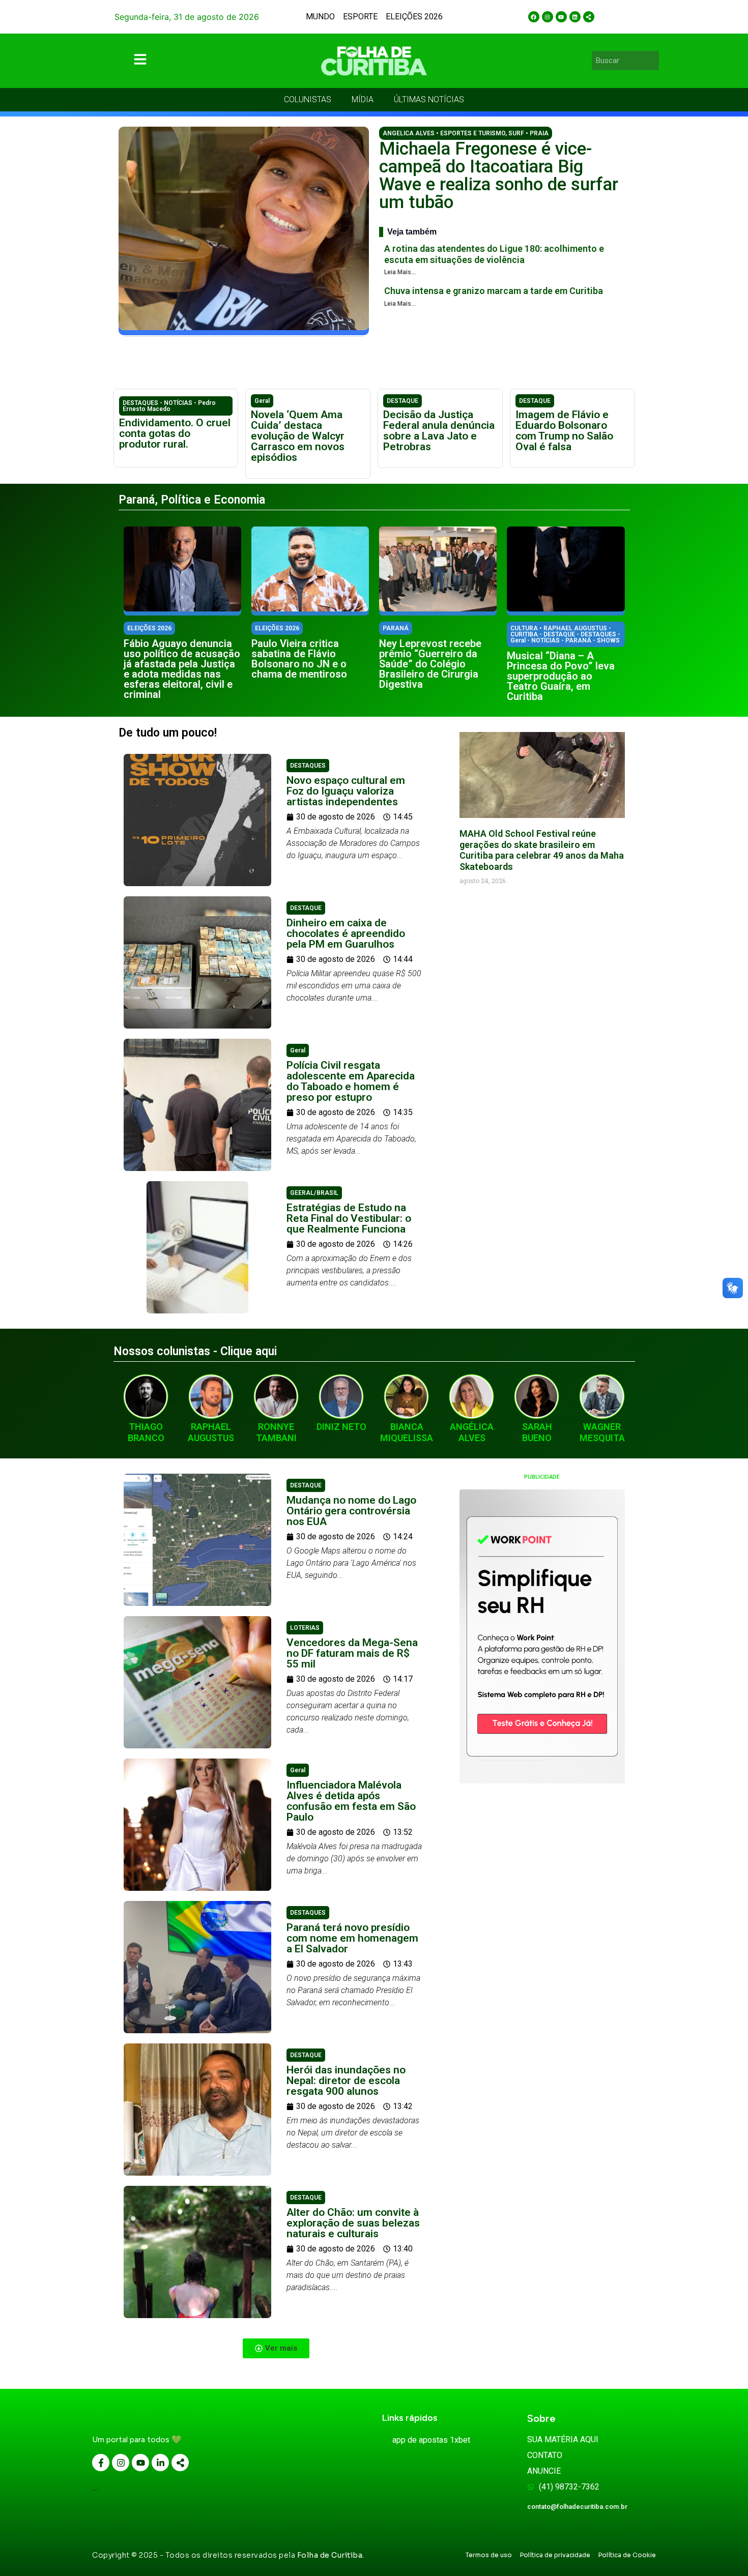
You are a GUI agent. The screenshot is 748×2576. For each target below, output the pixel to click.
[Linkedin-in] (160, 2463)
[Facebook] (534, 17)
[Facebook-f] (101, 2463)
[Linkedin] (575, 17)
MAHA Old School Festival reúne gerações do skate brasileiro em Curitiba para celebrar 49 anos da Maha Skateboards (542, 850)
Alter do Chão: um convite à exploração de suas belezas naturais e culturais (353, 2223)
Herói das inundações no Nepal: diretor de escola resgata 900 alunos (346, 2081)
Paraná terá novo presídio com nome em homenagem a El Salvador (352, 1938)
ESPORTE (360, 17)
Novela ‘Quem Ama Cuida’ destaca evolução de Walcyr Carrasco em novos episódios (298, 436)
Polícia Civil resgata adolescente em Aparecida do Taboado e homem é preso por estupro (351, 1081)
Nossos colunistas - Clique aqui (195, 1351)
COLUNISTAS (308, 99)
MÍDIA (363, 99)
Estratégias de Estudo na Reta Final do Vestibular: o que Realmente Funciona (349, 1218)
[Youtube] (561, 17)
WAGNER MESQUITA (602, 1432)
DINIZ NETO (341, 1427)
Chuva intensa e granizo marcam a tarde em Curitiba (494, 291)
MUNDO (320, 17)
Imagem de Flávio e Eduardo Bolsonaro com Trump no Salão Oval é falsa (564, 431)
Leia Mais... (400, 272)
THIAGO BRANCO (146, 1432)
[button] (276, 2348)
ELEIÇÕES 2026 (414, 17)
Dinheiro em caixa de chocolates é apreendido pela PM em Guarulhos (346, 933)
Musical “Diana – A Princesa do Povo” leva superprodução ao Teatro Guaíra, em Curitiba (561, 676)
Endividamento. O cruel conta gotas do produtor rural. (175, 433)
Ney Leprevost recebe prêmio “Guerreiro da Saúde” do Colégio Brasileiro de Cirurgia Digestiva (430, 664)
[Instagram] (548, 17)
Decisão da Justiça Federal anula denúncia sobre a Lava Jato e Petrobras (439, 431)
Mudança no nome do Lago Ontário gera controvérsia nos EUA (351, 1511)
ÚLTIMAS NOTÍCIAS (429, 99)
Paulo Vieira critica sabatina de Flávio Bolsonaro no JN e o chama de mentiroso (299, 659)
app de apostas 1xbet (431, 2440)
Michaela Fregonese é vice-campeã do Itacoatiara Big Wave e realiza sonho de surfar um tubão (499, 175)
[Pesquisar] (653, 61)
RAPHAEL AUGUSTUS (211, 1432)
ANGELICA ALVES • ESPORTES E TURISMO (444, 133)
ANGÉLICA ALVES (472, 1432)
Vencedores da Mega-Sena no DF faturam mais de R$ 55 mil (352, 1653)
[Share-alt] (589, 17)
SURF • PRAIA (528, 133)
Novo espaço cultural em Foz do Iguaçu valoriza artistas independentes (346, 791)
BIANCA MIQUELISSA (407, 1432)
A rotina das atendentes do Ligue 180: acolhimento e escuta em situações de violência (494, 254)
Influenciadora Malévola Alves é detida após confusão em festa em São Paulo (351, 1801)
